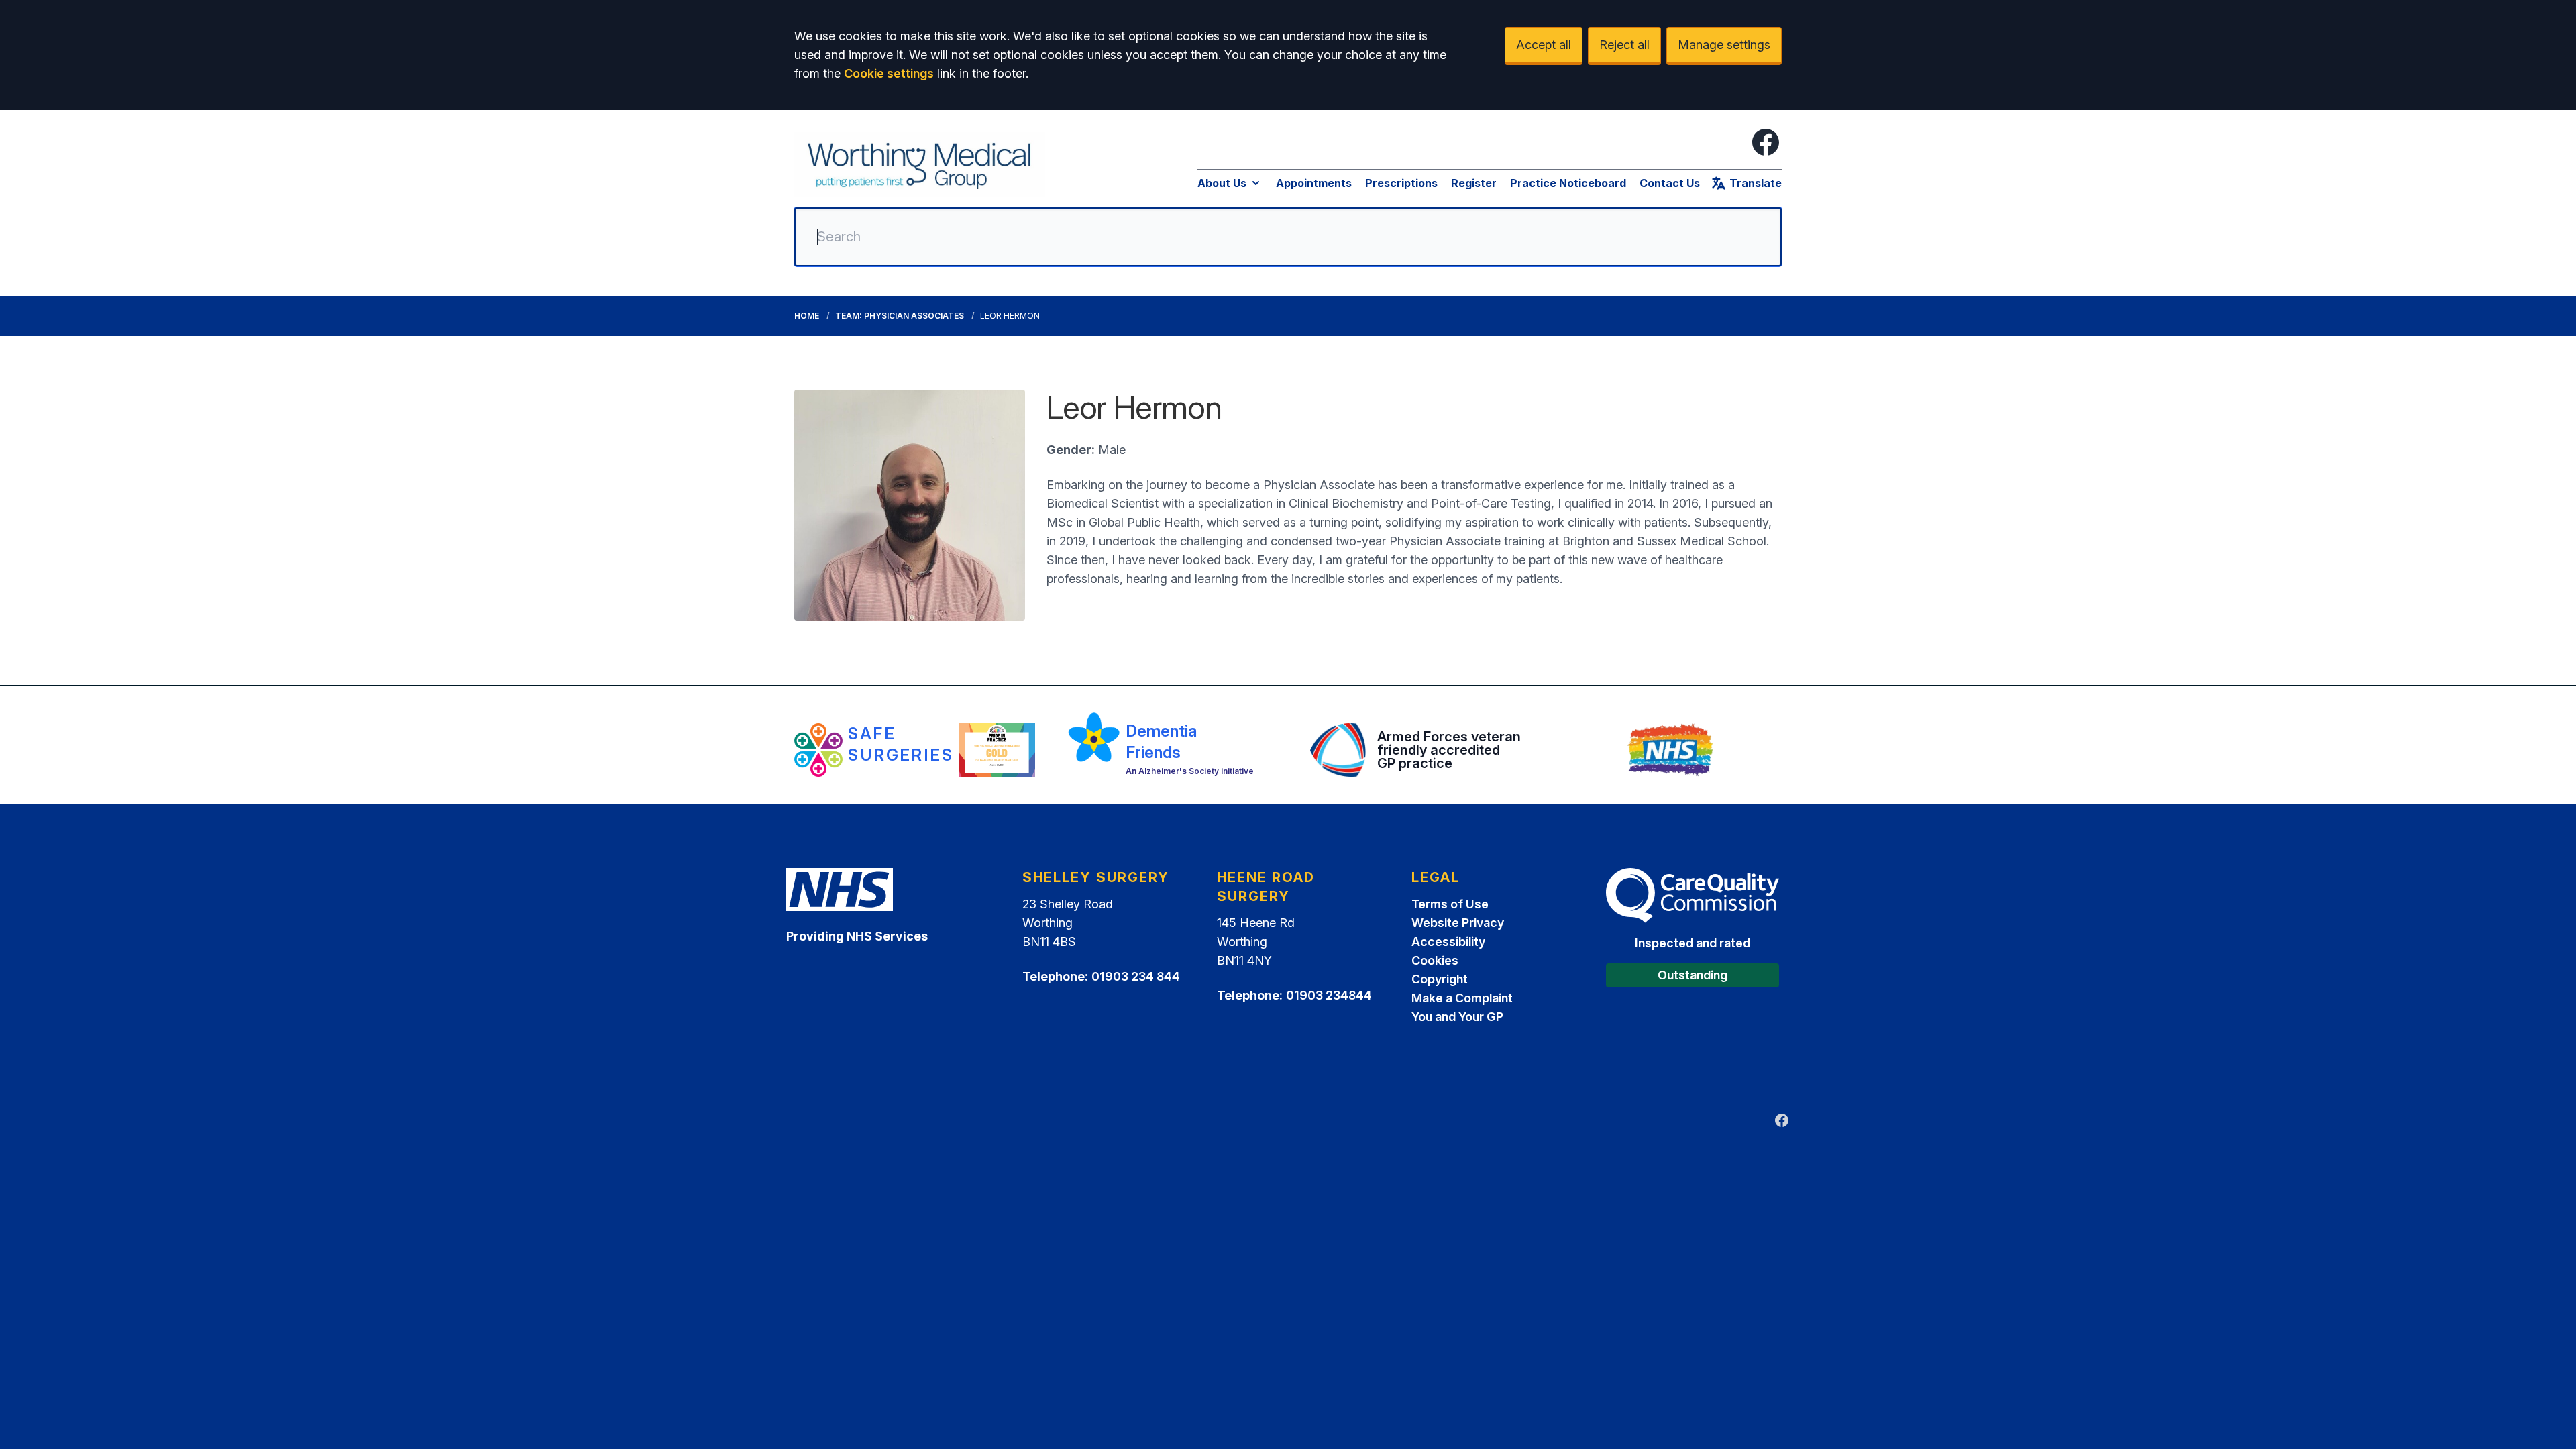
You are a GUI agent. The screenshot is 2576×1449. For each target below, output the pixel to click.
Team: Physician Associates (900, 316)
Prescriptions (1401, 183)
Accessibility (1448, 942)
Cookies (1435, 960)
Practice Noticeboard (1568, 183)
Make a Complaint (1462, 998)
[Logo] (920, 164)
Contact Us (1670, 183)
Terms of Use (1450, 904)
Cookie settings (889, 73)
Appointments (1314, 183)
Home (807, 316)
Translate (1756, 183)
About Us (1222, 183)
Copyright (1440, 979)
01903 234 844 (1136, 976)
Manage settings (1724, 45)
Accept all (1544, 45)
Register (1474, 183)
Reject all (1624, 45)
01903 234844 (1329, 995)
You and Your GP (1457, 1017)
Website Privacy (1458, 923)
